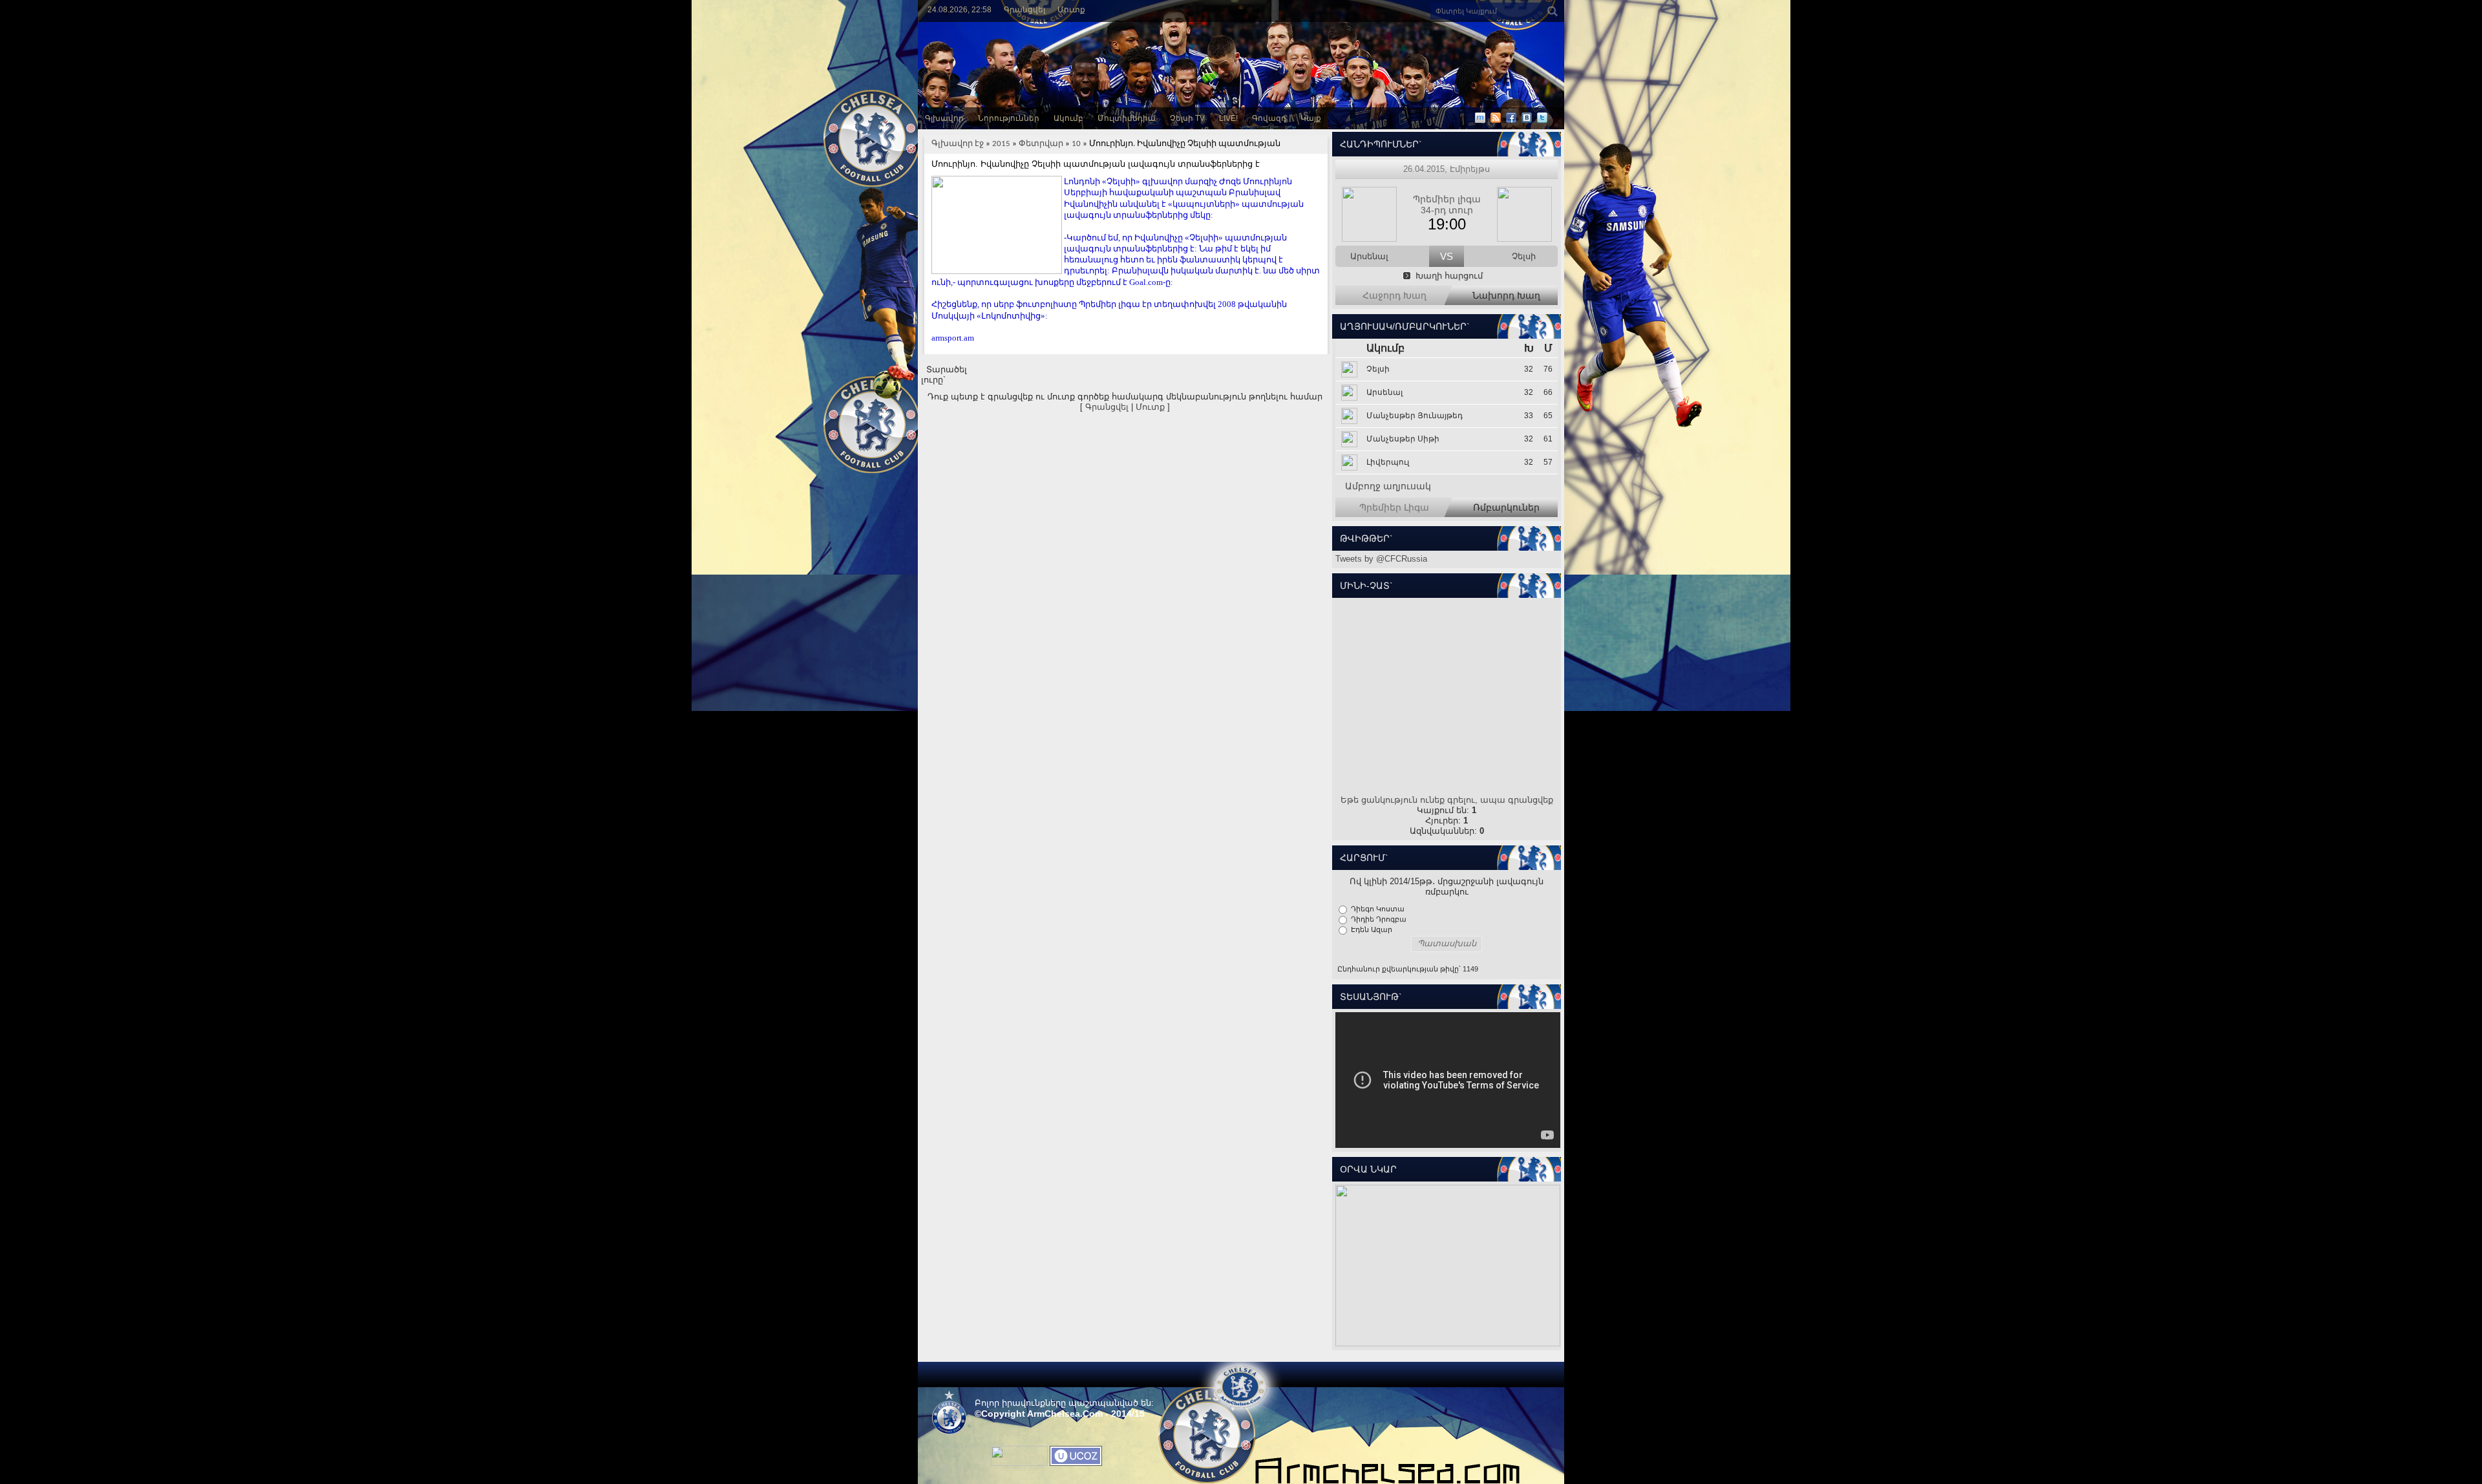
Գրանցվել (1024, 10)
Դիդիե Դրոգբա (1379, 919)
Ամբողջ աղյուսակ (1388, 486)
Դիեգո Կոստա (1378, 909)
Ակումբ (1068, 118)
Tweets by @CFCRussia (1381, 559)
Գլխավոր (944, 118)
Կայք (1311, 118)
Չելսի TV (1187, 118)
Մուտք (1071, 10)
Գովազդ (1269, 118)
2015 (1001, 144)
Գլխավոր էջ (958, 144)
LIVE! (1228, 118)
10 (1076, 144)
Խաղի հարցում (1449, 276)
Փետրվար (1041, 144)
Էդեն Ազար (1372, 929)
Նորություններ (1009, 118)
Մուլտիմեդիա (1127, 118)
